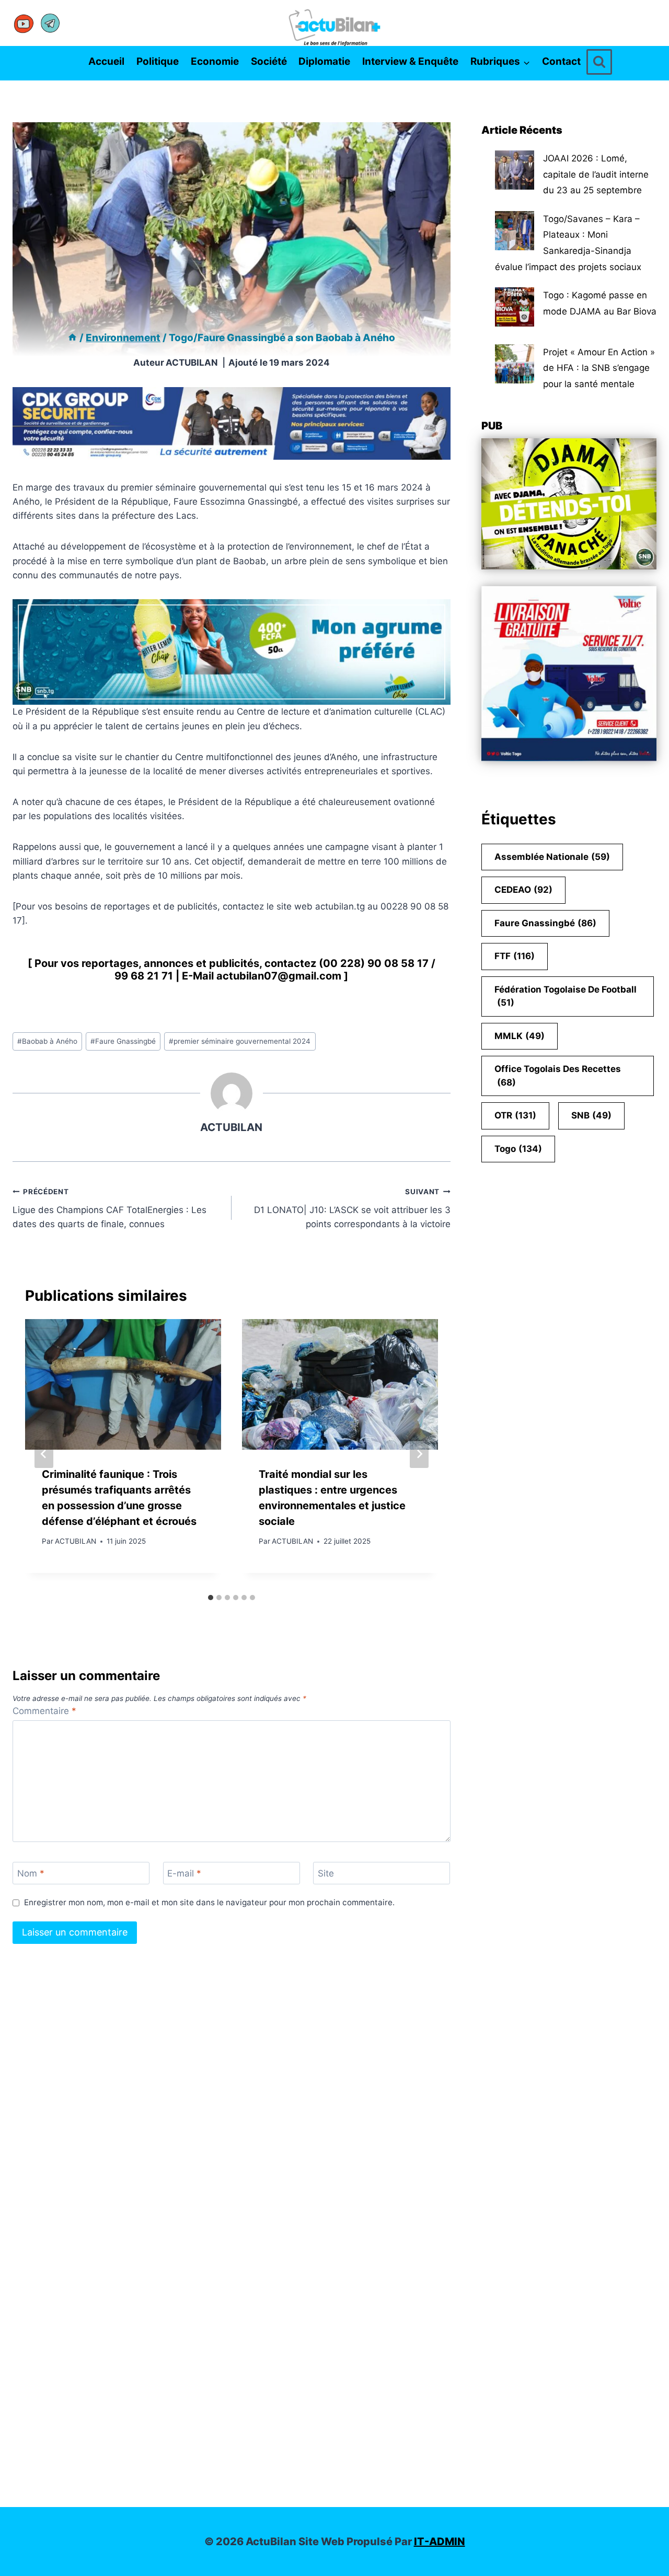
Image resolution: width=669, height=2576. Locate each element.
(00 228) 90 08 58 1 (371, 963)
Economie (215, 61)
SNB (591, 1115)
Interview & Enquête (410, 61)
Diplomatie (324, 61)
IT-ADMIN (440, 2542)
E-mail (184, 1873)
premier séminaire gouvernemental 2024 (240, 1041)
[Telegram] (50, 23)
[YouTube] (24, 23)
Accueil (106, 61)
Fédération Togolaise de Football (566, 996)
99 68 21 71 (144, 976)
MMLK (520, 1036)
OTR (515, 1115)
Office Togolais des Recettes (558, 1076)
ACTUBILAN (192, 363)
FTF (515, 956)
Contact (561, 61)
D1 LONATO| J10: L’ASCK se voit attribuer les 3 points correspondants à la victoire (352, 1208)
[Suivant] (419, 1454)
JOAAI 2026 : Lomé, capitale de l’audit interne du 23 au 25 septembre (596, 174)
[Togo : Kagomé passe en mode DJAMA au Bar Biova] (515, 307)
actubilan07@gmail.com (279, 976)
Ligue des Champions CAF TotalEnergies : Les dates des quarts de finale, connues (109, 1208)
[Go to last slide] (44, 1454)
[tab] (211, 1598)
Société (269, 61)
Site (326, 1873)
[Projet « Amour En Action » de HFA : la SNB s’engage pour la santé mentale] (515, 364)
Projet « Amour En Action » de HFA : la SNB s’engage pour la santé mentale (599, 368)
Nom (31, 1873)
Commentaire (44, 1711)
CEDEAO (523, 890)
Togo (518, 1149)
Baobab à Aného (47, 1041)
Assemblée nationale (552, 857)
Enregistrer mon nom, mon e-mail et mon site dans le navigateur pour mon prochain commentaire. (209, 1902)
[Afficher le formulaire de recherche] (599, 62)
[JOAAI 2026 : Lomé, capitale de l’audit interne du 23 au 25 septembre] (515, 170)
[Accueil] (72, 338)
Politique (158, 61)
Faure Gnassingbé (123, 1041)
